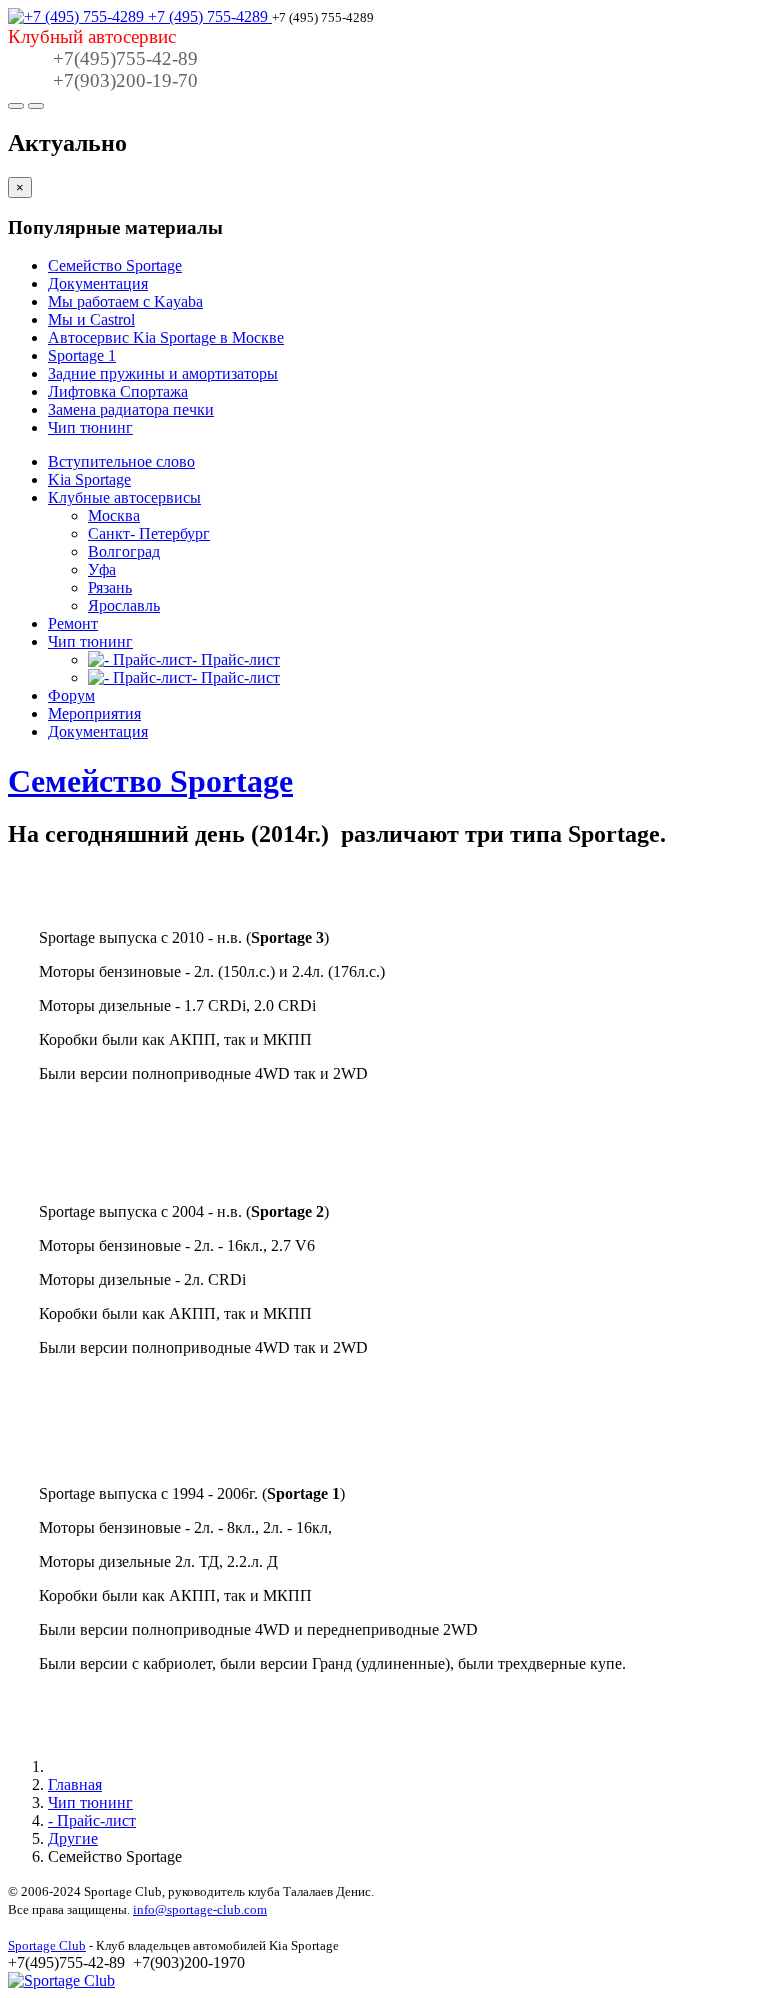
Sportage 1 (82, 355)
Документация (98, 283)
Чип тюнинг (90, 427)
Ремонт (73, 623)
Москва (114, 515)
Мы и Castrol (91, 319)
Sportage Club (47, 1945)
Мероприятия (94, 713)
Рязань (110, 587)
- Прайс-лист (92, 1820)
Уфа (102, 569)
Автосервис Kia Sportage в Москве (166, 337)
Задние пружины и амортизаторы (163, 373)
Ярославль (124, 605)
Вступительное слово (121, 461)
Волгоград (124, 551)
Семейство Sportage (115, 265)
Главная (75, 1784)
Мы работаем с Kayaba (125, 301)
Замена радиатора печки (131, 409)
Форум (71, 695)
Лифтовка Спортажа (118, 391)
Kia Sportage (89, 479)
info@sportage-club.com (200, 1909)
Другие (73, 1838)
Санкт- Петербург (149, 533)
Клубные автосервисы (124, 497)
